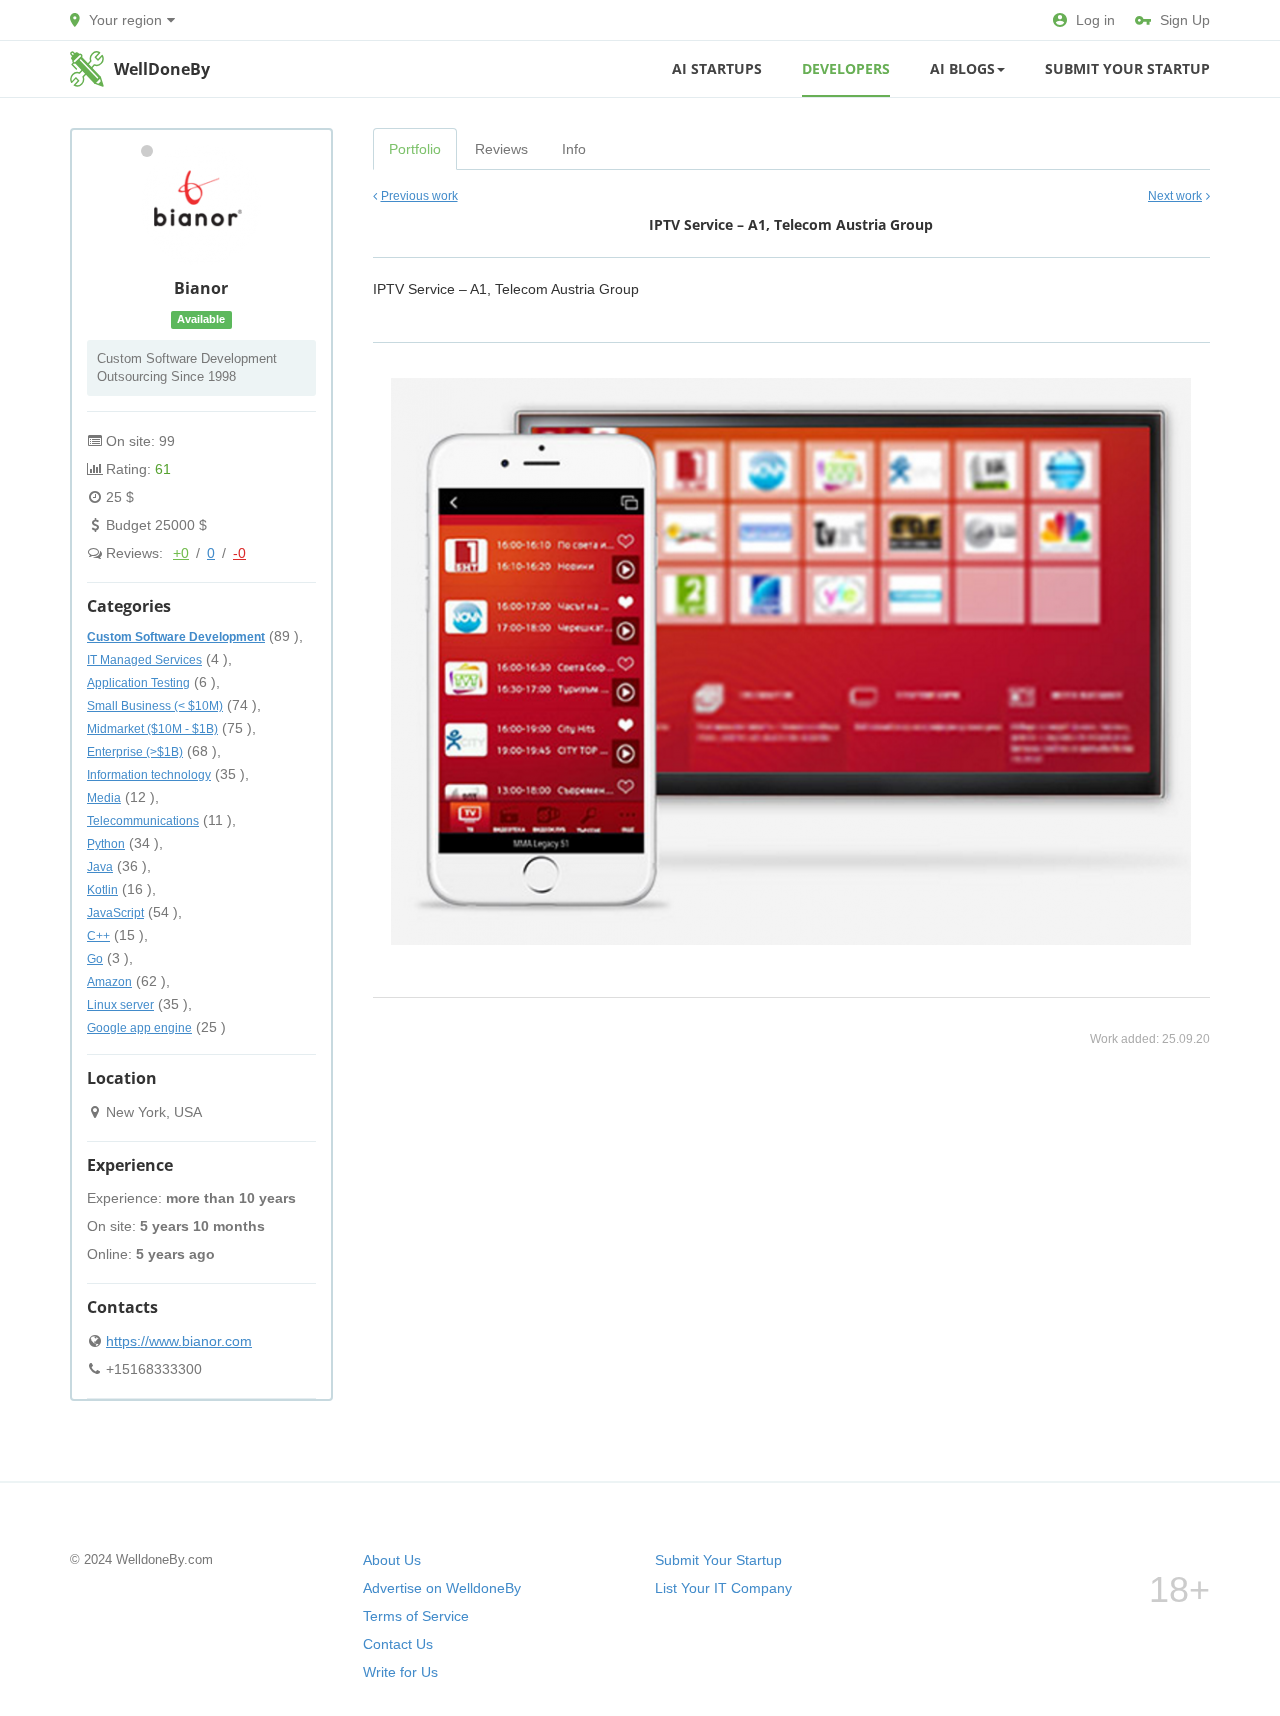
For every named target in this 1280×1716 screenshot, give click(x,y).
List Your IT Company (723, 1588)
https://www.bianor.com (179, 1341)
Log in (1095, 20)
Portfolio (415, 149)
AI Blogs (962, 68)
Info (574, 149)
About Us (392, 1560)
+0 (181, 553)
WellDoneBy (162, 69)
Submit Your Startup (1127, 68)
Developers (846, 68)
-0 (239, 553)
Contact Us (398, 1644)
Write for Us (400, 1672)
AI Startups (717, 68)
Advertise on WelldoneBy (442, 1588)
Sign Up (1185, 20)
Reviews (501, 149)
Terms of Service (416, 1616)
